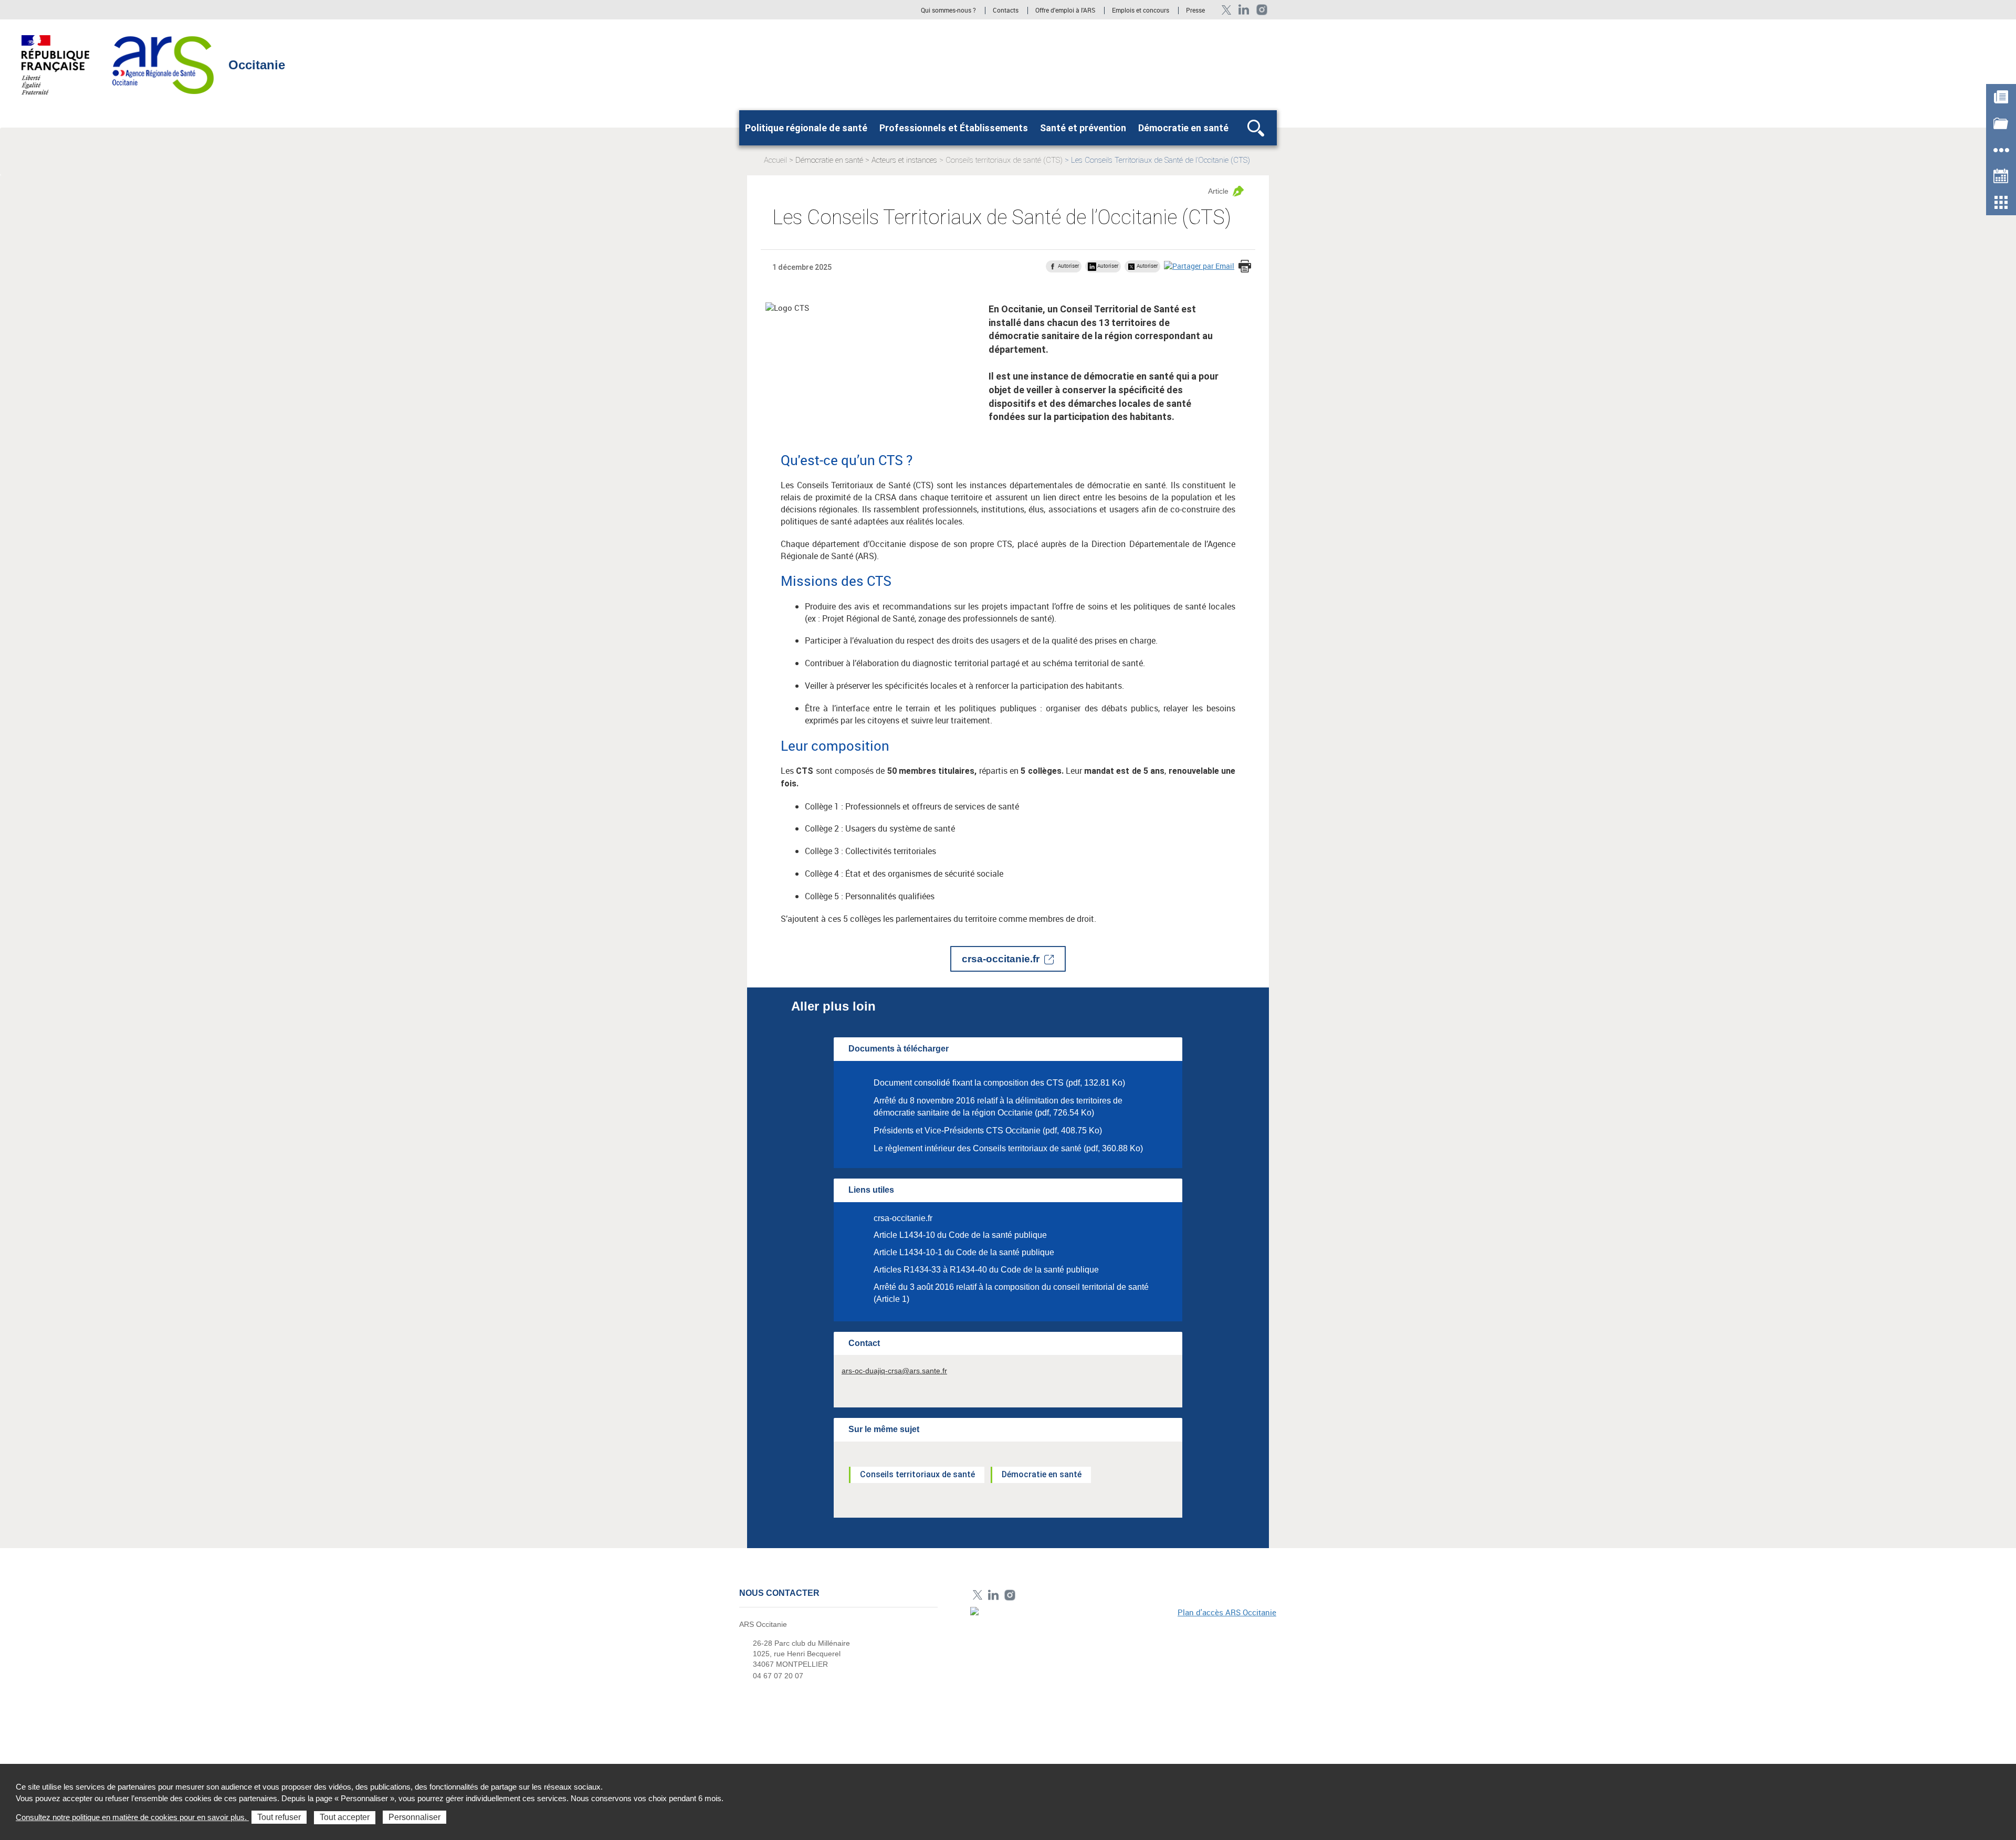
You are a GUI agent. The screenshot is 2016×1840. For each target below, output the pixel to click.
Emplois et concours (1141, 10)
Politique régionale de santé (806, 128)
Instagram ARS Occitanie (1262, 10)
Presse (1195, 10)
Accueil (775, 160)
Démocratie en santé (1183, 128)
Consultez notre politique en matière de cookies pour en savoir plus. (132, 1817)
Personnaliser (414, 1817)
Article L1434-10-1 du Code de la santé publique (964, 1252)
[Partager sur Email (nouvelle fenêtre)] (1199, 266)
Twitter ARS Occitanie (1226, 10)
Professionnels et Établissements (954, 128)
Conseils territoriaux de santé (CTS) (1004, 160)
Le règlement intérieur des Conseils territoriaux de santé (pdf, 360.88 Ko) (1008, 1148)
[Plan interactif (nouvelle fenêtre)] (1123, 1679)
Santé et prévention (1083, 128)
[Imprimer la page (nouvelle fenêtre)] (1245, 267)
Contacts (1006, 10)
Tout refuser (279, 1817)
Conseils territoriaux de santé (917, 1474)
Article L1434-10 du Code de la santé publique (960, 1235)
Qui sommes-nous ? (948, 10)
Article (1218, 191)
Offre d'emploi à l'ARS (1065, 10)
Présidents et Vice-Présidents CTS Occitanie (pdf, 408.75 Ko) (988, 1131)
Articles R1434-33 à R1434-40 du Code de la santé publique (986, 1270)
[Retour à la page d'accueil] (163, 64)
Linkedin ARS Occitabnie (1244, 10)
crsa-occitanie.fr (1001, 959)
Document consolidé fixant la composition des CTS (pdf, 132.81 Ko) (999, 1083)
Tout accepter (345, 1817)
